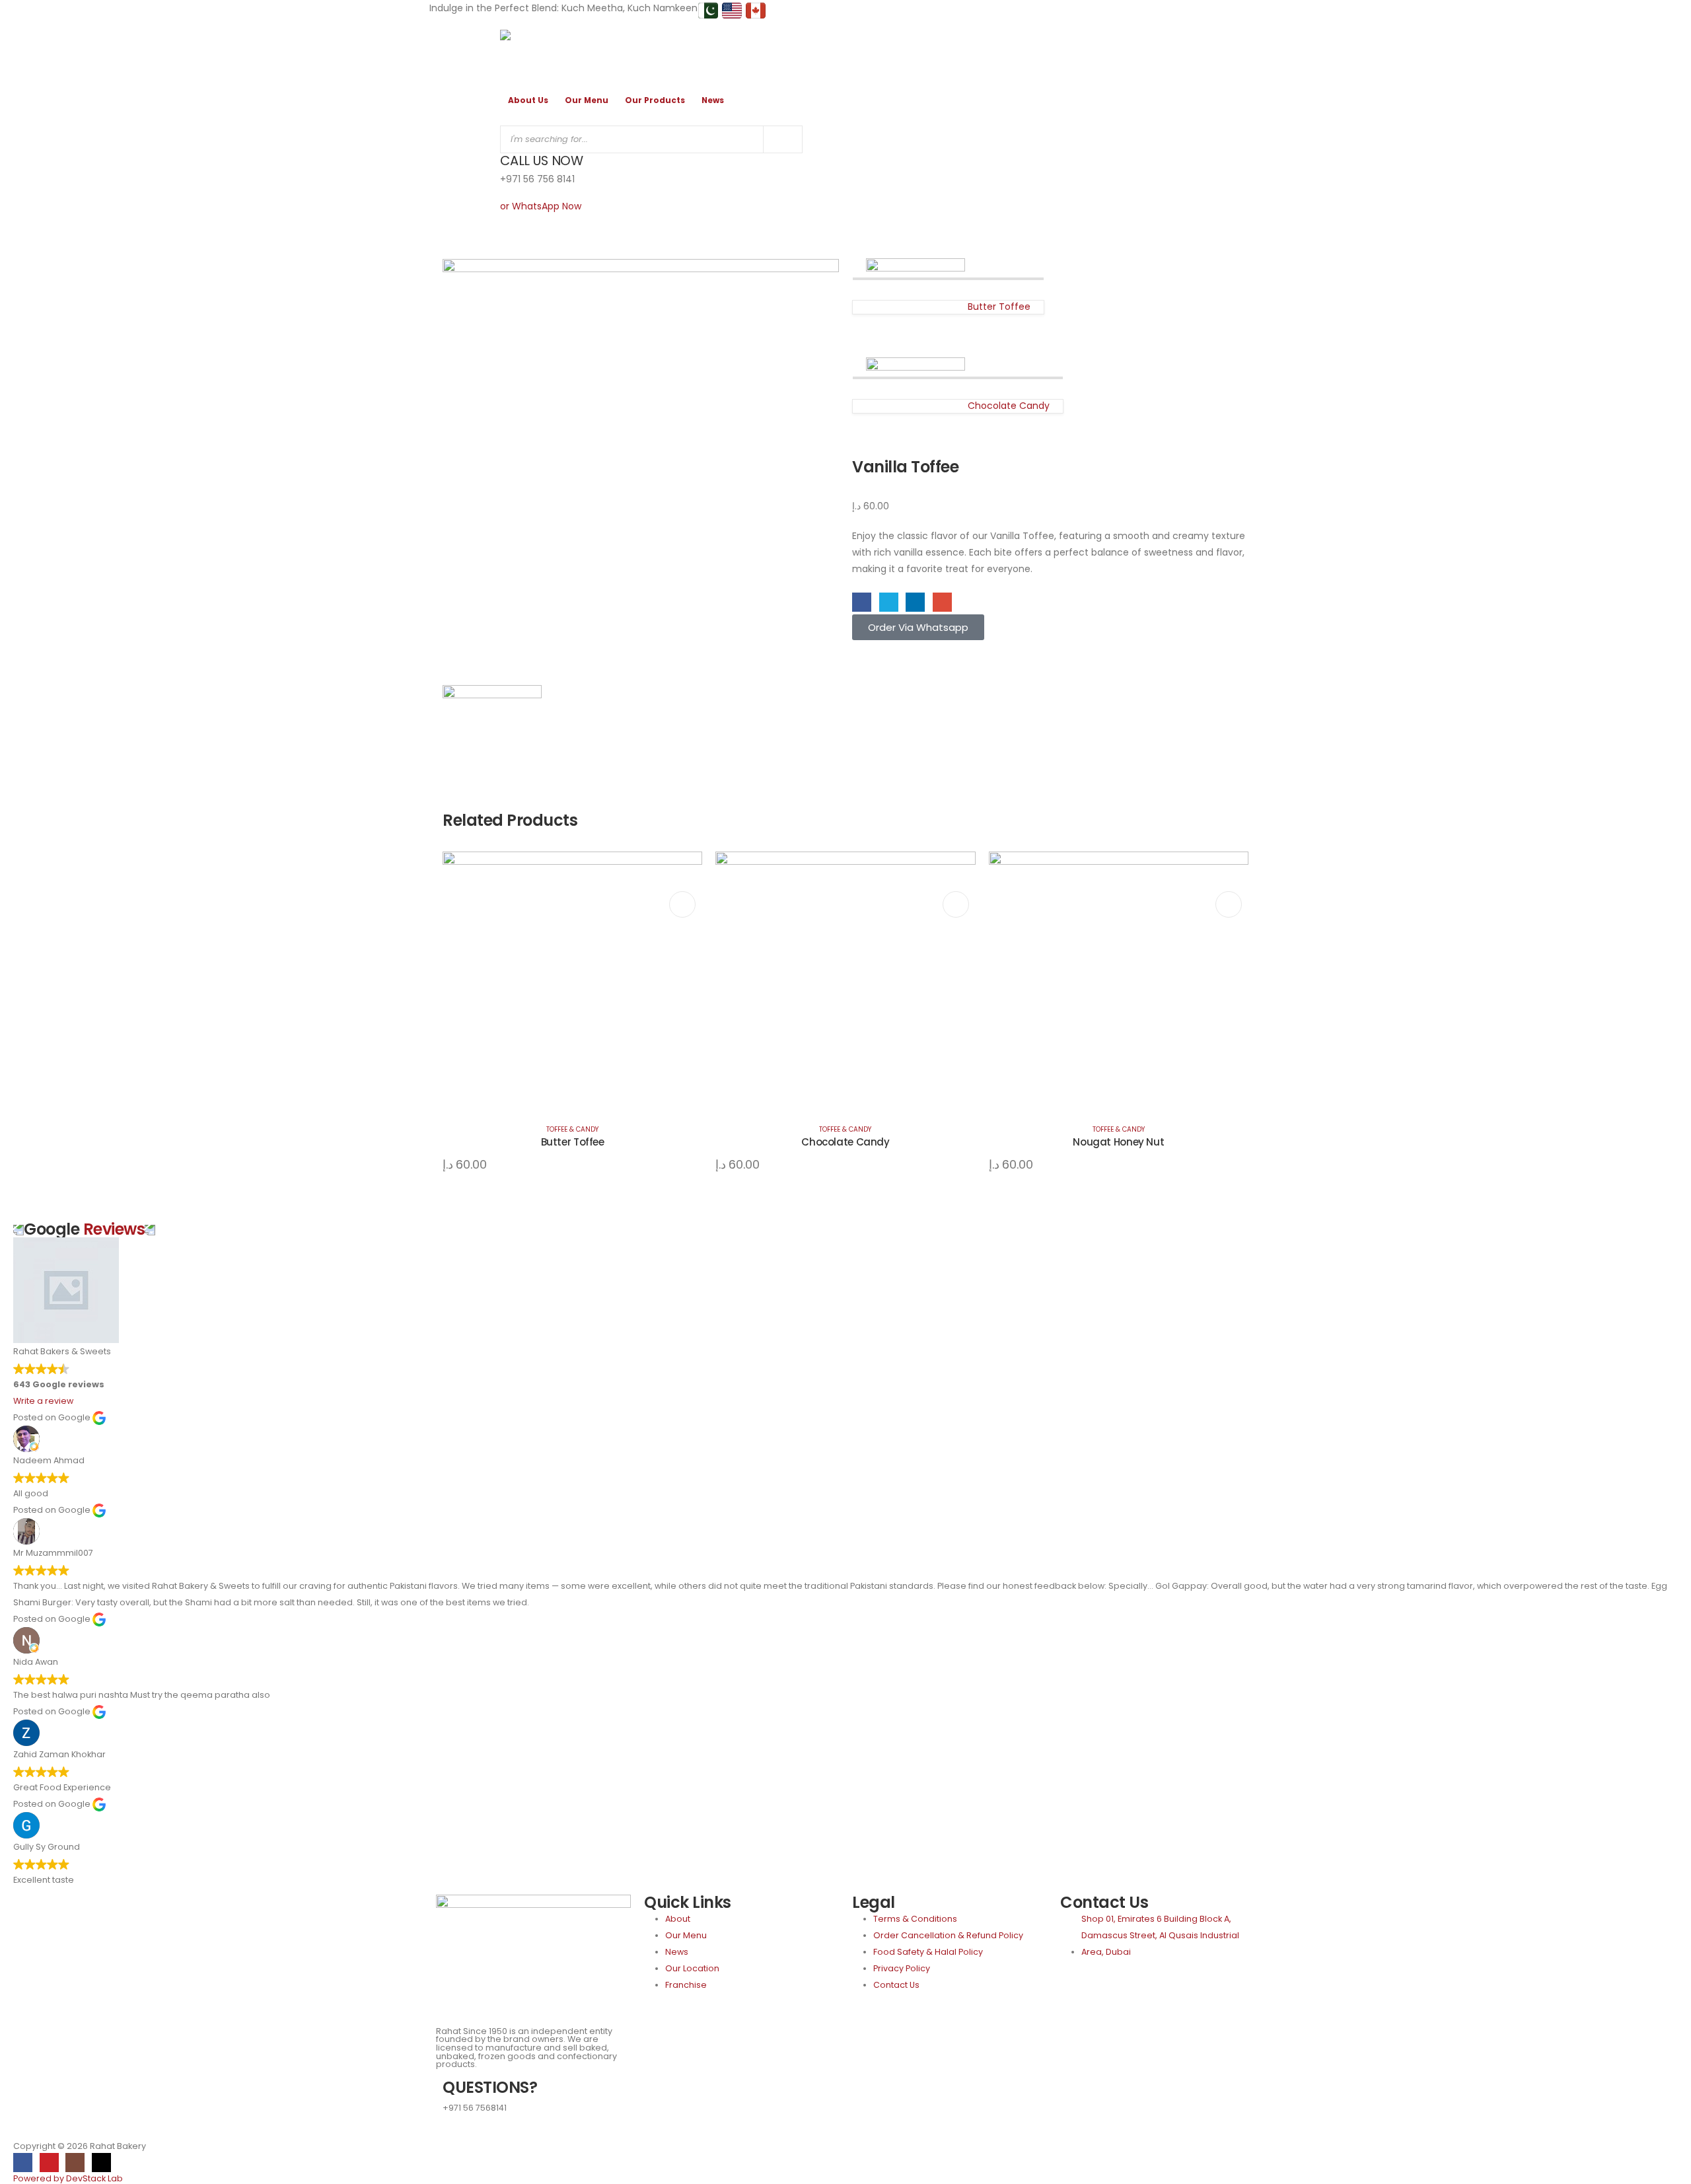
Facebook (862, 602)
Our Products (655, 100)
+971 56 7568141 (475, 2108)
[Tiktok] (101, 2163)
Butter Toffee (573, 1142)
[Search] (783, 139)
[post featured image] (572, 980)
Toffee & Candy (572, 1129)
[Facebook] (23, 2163)
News (713, 100)
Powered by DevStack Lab (68, 2178)
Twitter (889, 602)
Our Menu (587, 100)
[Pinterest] (49, 2163)
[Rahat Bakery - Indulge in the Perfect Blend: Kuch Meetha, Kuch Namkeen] (537, 52)
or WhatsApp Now (541, 206)
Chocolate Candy (845, 1142)
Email (942, 602)
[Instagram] (75, 2163)
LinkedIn (915, 602)
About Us (528, 100)
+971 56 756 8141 (537, 179)
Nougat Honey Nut (1118, 1142)
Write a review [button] (43, 1401)
